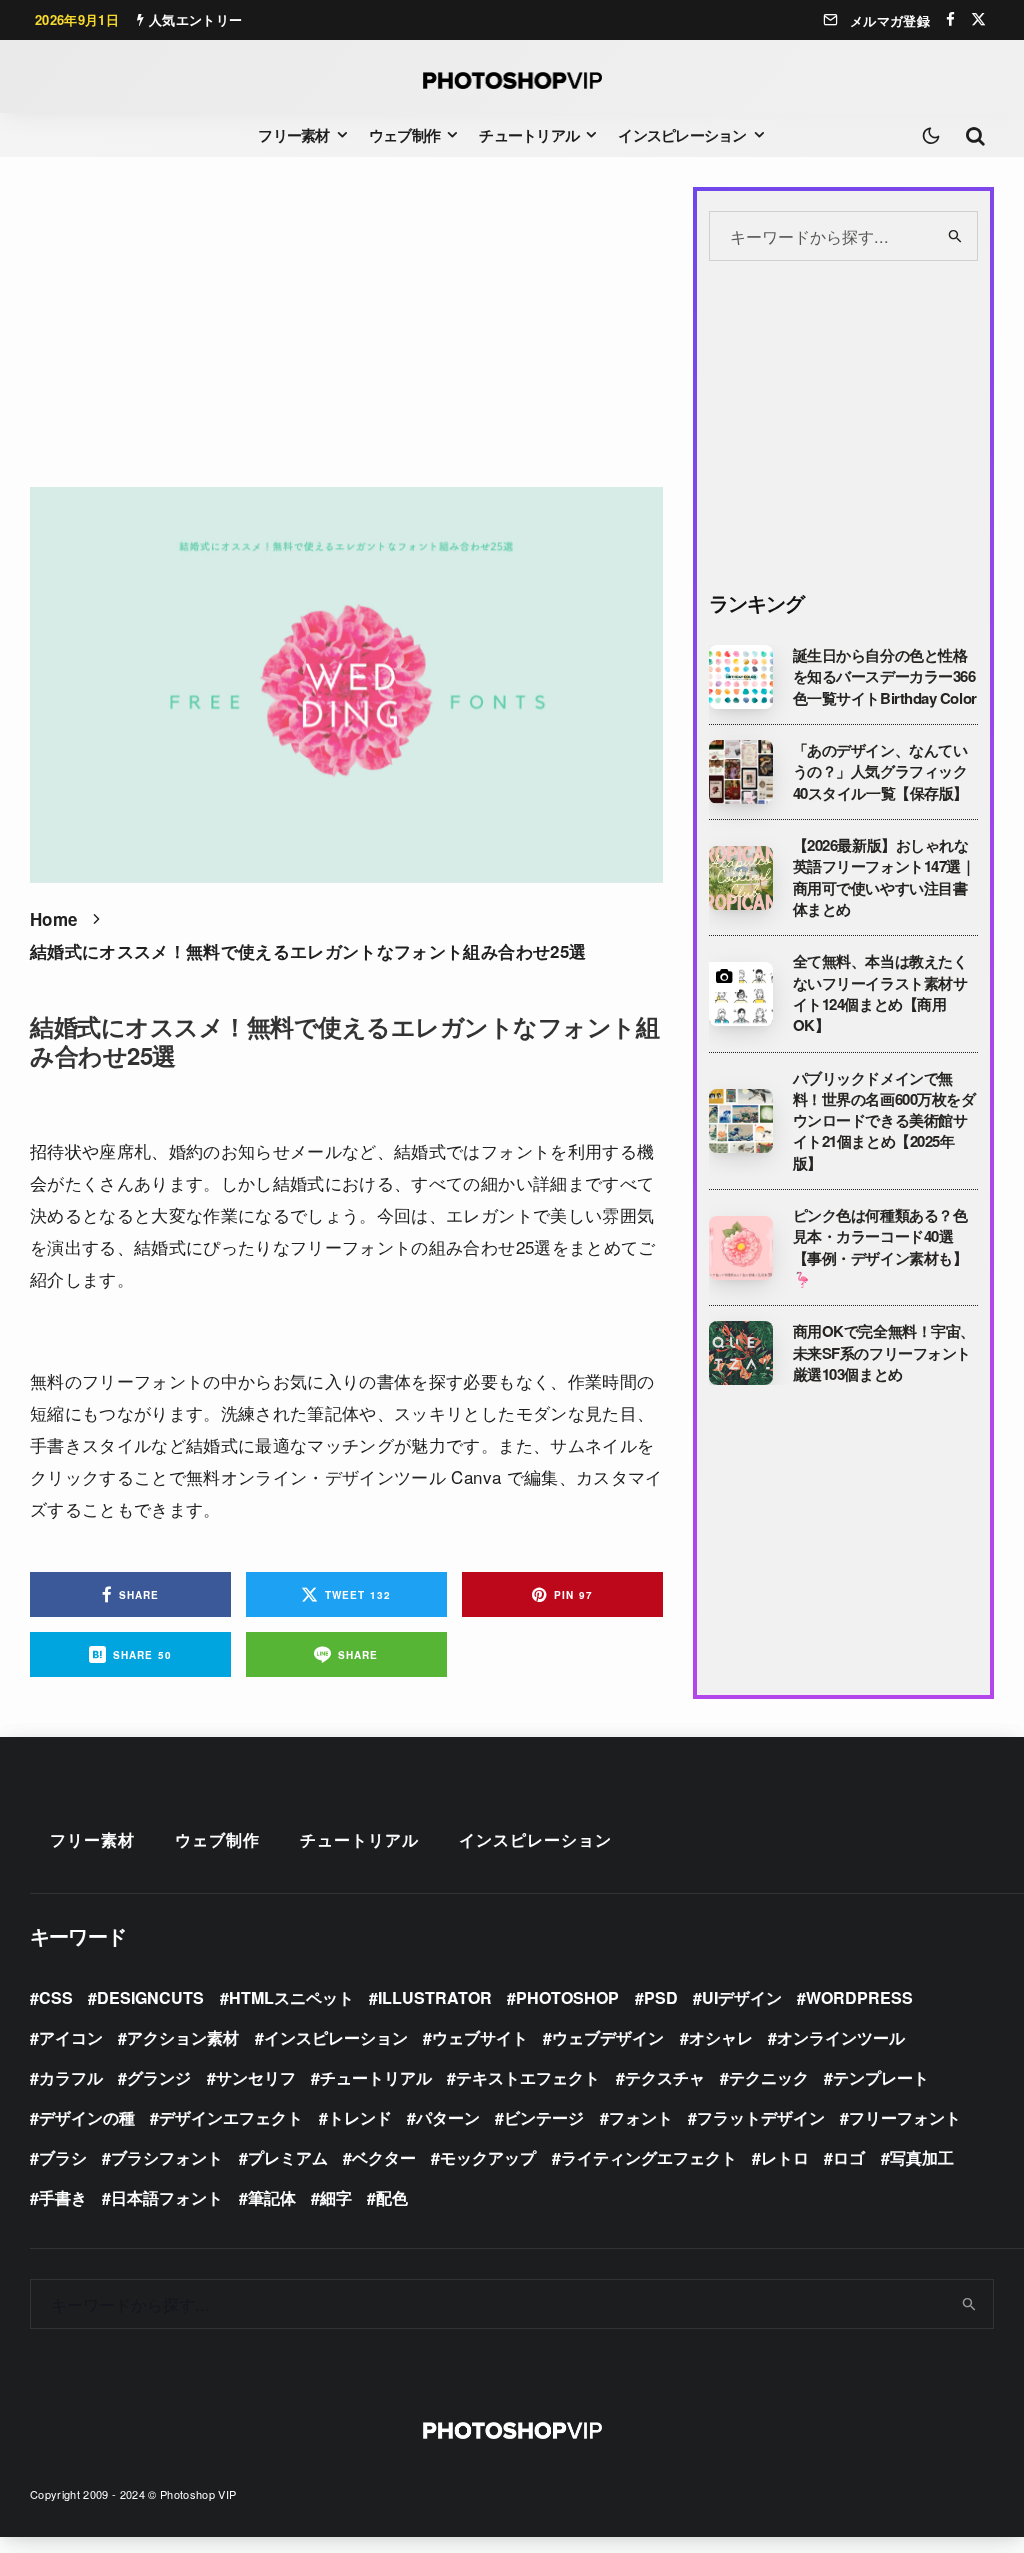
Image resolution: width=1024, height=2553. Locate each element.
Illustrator (435, 1997)
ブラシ (63, 2157)
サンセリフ (256, 2077)
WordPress (859, 1997)
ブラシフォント (167, 2157)
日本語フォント (167, 2197)
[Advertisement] (346, 327)
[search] (956, 236)
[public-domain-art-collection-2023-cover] (741, 1121)
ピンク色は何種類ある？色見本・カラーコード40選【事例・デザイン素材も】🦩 (880, 1247)
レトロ (785, 2157)
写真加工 (922, 2157)
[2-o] (741, 878)
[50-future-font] (741, 1353)
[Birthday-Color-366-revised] (741, 677)
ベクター (384, 2157)
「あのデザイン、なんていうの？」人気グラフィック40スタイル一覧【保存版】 (880, 772)
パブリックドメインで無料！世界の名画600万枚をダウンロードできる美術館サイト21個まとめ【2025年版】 (884, 1121)
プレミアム (288, 2157)
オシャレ (721, 2037)
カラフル (71, 2077)
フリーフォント (905, 2117)
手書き (63, 2197)
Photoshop (567, 1997)
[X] (978, 19)
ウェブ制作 (404, 135)
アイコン (71, 2037)
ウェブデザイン (608, 2037)
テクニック (769, 2077)
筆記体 (272, 2197)
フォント (641, 2117)
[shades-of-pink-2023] (741, 1248)
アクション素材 (183, 2037)
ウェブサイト (480, 2037)
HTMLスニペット (291, 1997)
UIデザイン (742, 1997)
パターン (448, 2117)
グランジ (159, 2077)
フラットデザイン (761, 2117)
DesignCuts (150, 1997)
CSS (56, 1997)
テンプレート (881, 2077)
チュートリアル (529, 135)
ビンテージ (544, 2117)
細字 (336, 2197)
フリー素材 (293, 135)
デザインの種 (87, 2117)
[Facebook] (950, 19)
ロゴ (849, 2157)
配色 (392, 2197)
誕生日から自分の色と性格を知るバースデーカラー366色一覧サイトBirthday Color (885, 677)
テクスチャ (665, 2077)
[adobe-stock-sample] (741, 994)
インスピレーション (682, 135)
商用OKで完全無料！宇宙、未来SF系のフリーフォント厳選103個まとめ (884, 1353)
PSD (661, 1997)
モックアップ (488, 2157)
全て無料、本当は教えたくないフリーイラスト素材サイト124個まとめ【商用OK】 (880, 993)
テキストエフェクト (528, 2077)
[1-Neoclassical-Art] (741, 772)
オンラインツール (841, 2037)
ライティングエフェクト (649, 2157)
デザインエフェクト (231, 2117)
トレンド (360, 2117)
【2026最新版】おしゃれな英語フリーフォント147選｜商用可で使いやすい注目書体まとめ (884, 877)
